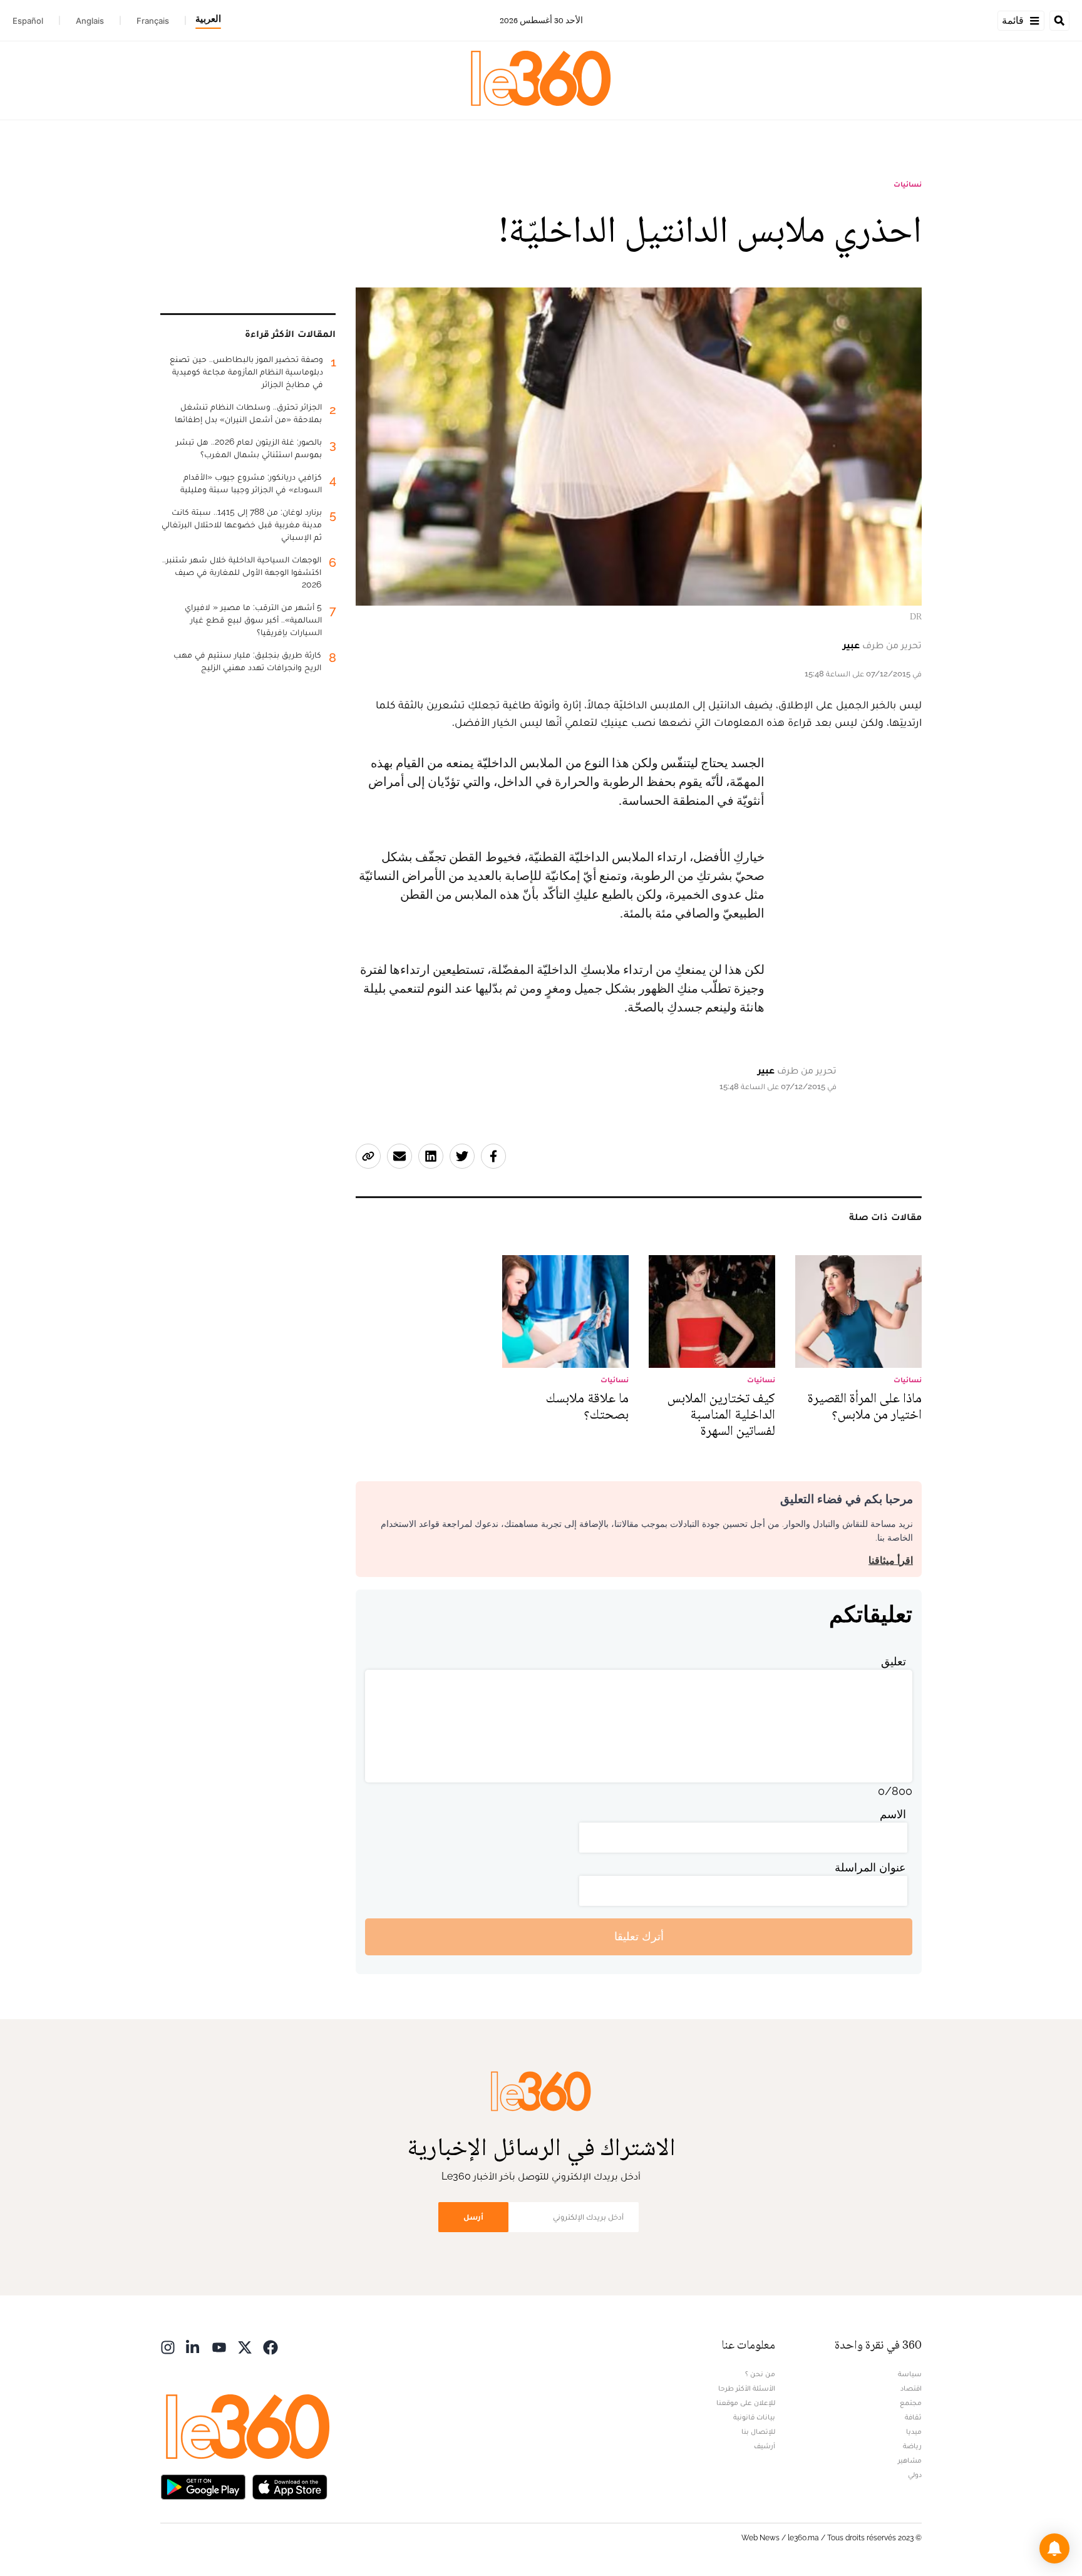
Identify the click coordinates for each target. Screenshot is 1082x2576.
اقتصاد (911, 2388)
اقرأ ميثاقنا (891, 1560)
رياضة (912, 2446)
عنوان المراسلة (870, 1867)
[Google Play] (203, 2486)
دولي (915, 2475)
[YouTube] (219, 2346)
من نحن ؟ (760, 2374)
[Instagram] (168, 2346)
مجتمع (911, 2403)
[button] (1054, 2548)
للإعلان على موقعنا (746, 2403)
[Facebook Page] (270, 2346)
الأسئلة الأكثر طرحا (747, 2388)
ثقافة (913, 2417)
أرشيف (765, 2446)
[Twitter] (245, 2346)
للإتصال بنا (758, 2431)
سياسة (910, 2374)
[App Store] (290, 2486)
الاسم (893, 1814)
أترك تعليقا (639, 1936)
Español (28, 21)
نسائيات (908, 184)
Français (153, 21)
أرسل (473, 2217)
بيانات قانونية (754, 2417)
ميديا (914, 2431)
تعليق (894, 1661)
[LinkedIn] (193, 2346)
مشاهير (910, 2460)
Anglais (90, 21)
